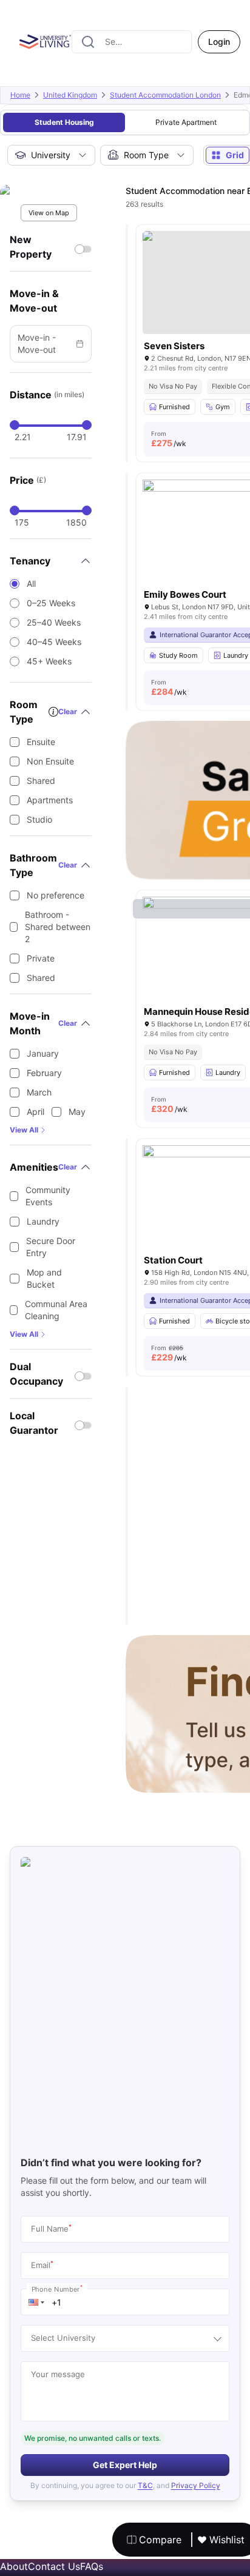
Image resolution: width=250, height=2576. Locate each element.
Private (41, 958)
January (43, 1053)
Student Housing (64, 122)
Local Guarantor (34, 1423)
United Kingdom (70, 95)
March (39, 1092)
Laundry (43, 1221)
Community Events (48, 1196)
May (77, 1112)
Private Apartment (186, 122)
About (14, 2566)
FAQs (92, 2566)
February (44, 1073)
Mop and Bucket (44, 1278)
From (169, 439)
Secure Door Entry (51, 1247)
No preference (56, 895)
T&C (145, 2485)
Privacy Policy (196, 2485)
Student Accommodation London (165, 95)
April (35, 1112)
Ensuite (41, 742)
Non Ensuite (50, 761)
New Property (31, 247)
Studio (39, 819)
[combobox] (132, 42)
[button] (36, 2302)
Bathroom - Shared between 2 (58, 927)
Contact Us (54, 2566)
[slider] (15, 425)
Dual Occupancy (36, 1374)
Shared (41, 781)
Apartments (50, 800)
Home (20, 95)
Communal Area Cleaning (56, 1310)
